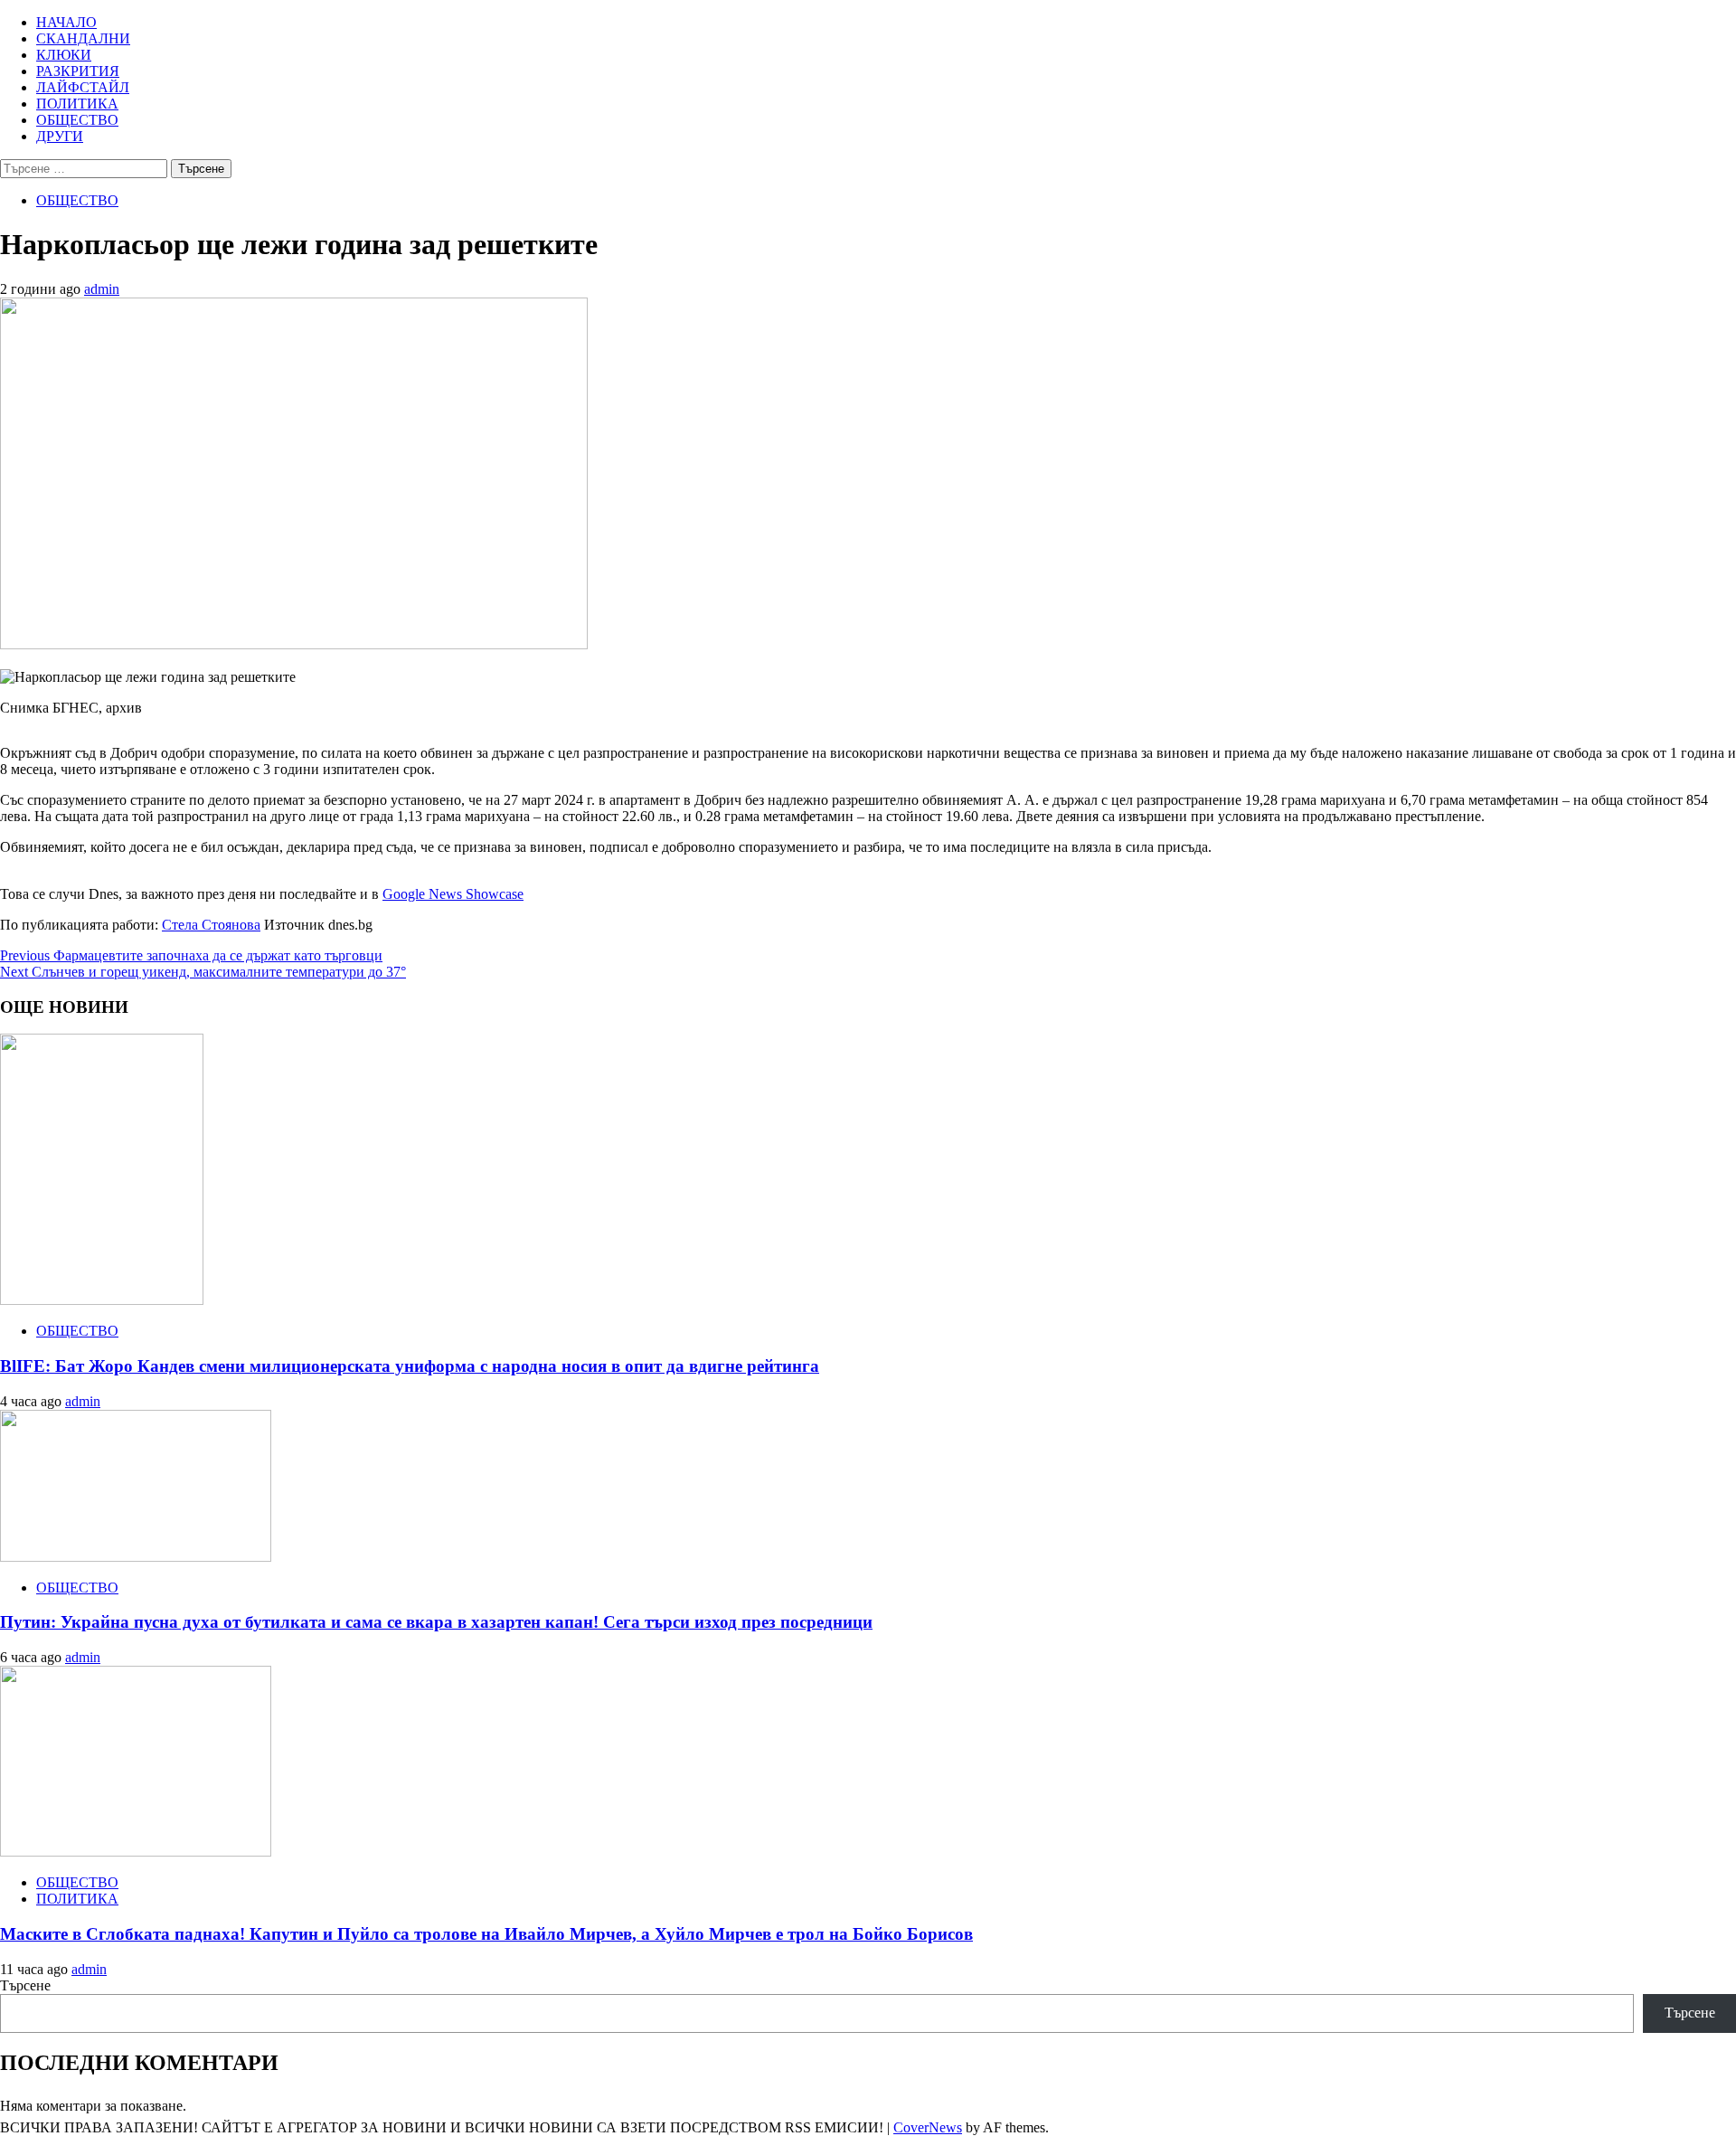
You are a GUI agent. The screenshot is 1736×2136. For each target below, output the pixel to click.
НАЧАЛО (66, 22)
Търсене (25, 1985)
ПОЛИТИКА (77, 104)
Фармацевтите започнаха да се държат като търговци (191, 955)
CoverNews (928, 2127)
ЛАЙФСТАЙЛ (83, 87)
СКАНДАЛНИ (83, 38)
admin (102, 289)
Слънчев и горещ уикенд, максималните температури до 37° (203, 972)
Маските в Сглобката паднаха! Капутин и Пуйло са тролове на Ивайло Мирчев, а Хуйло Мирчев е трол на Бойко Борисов (486, 1934)
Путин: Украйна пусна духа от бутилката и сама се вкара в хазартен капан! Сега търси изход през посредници (436, 1622)
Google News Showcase (453, 894)
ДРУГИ (60, 136)
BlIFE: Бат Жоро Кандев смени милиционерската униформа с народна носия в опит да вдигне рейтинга (410, 1366)
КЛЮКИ (64, 55)
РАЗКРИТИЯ (78, 71)
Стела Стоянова (211, 925)
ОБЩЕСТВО (77, 120)
